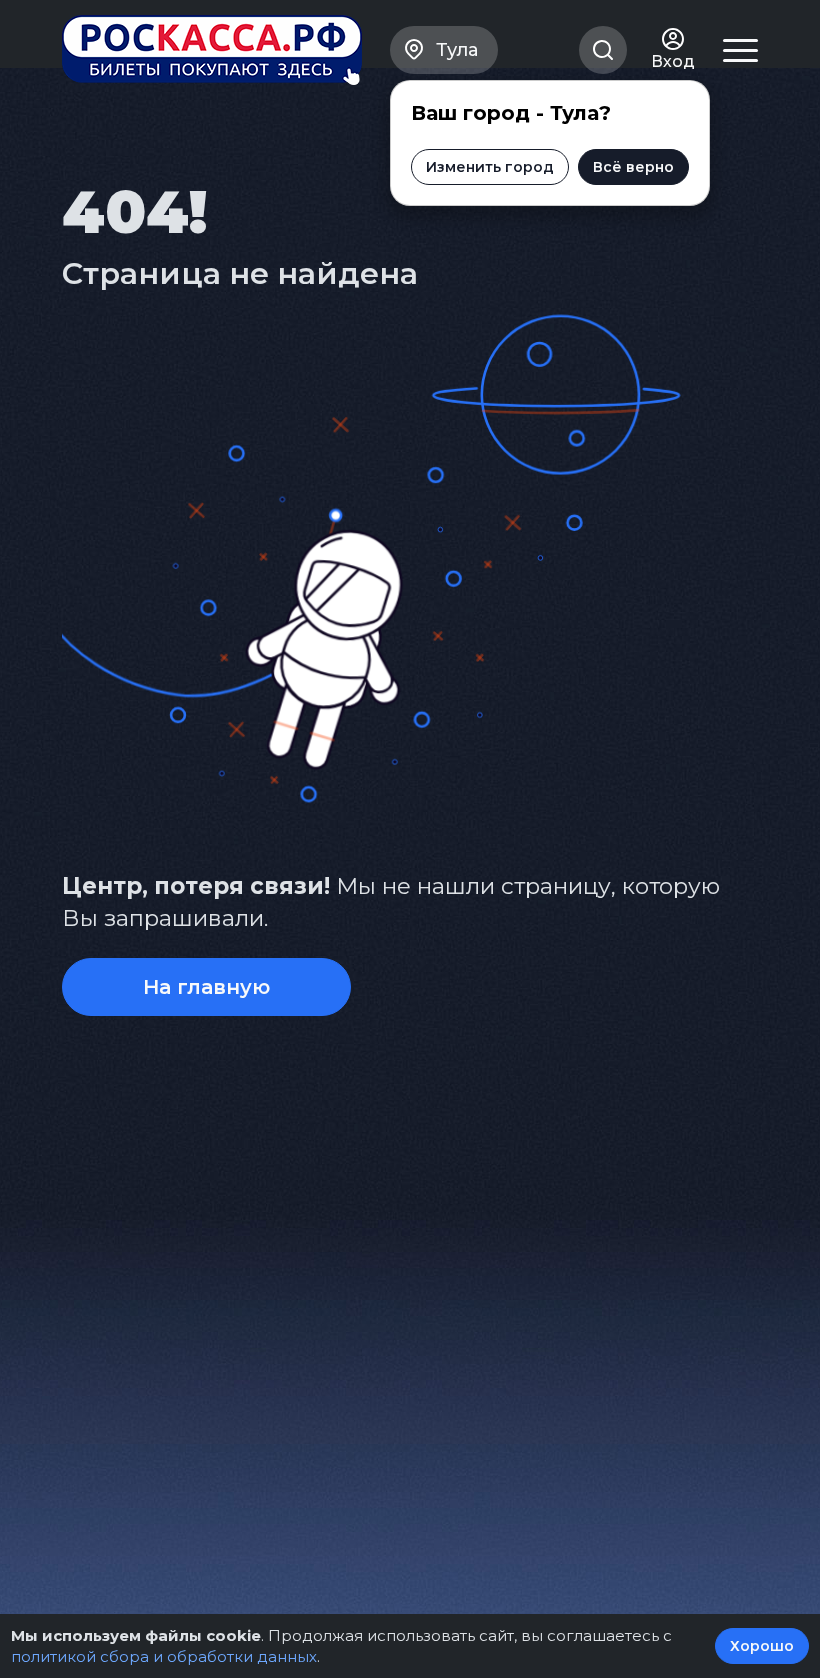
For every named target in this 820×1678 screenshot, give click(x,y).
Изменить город (490, 167)
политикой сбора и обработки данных (164, 1656)
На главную (206, 987)
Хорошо (762, 1646)
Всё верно (633, 167)
